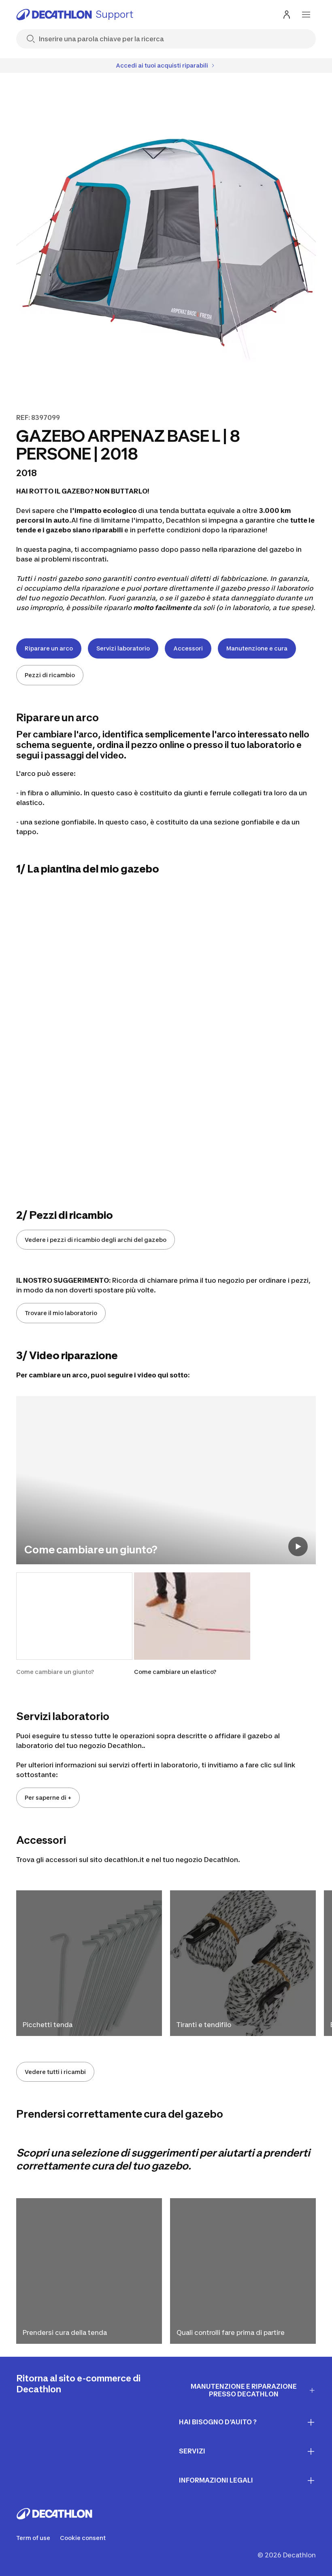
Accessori (188, 648)
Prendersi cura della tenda (66, 2332)
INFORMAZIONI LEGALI (216, 2480)
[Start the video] (298, 1546)
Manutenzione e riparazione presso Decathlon (244, 2390)
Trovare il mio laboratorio (61, 1313)
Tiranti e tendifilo (204, 2025)
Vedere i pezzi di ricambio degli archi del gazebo (96, 1240)
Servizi (192, 2451)
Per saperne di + (48, 1797)
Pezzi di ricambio (50, 675)
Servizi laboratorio (123, 648)
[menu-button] (306, 15)
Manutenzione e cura (257, 648)
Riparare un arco (49, 648)
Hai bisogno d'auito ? (218, 2422)
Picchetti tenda (48, 2025)
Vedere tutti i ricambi (55, 2072)
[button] (74, 1624)
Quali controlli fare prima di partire (231, 2332)
